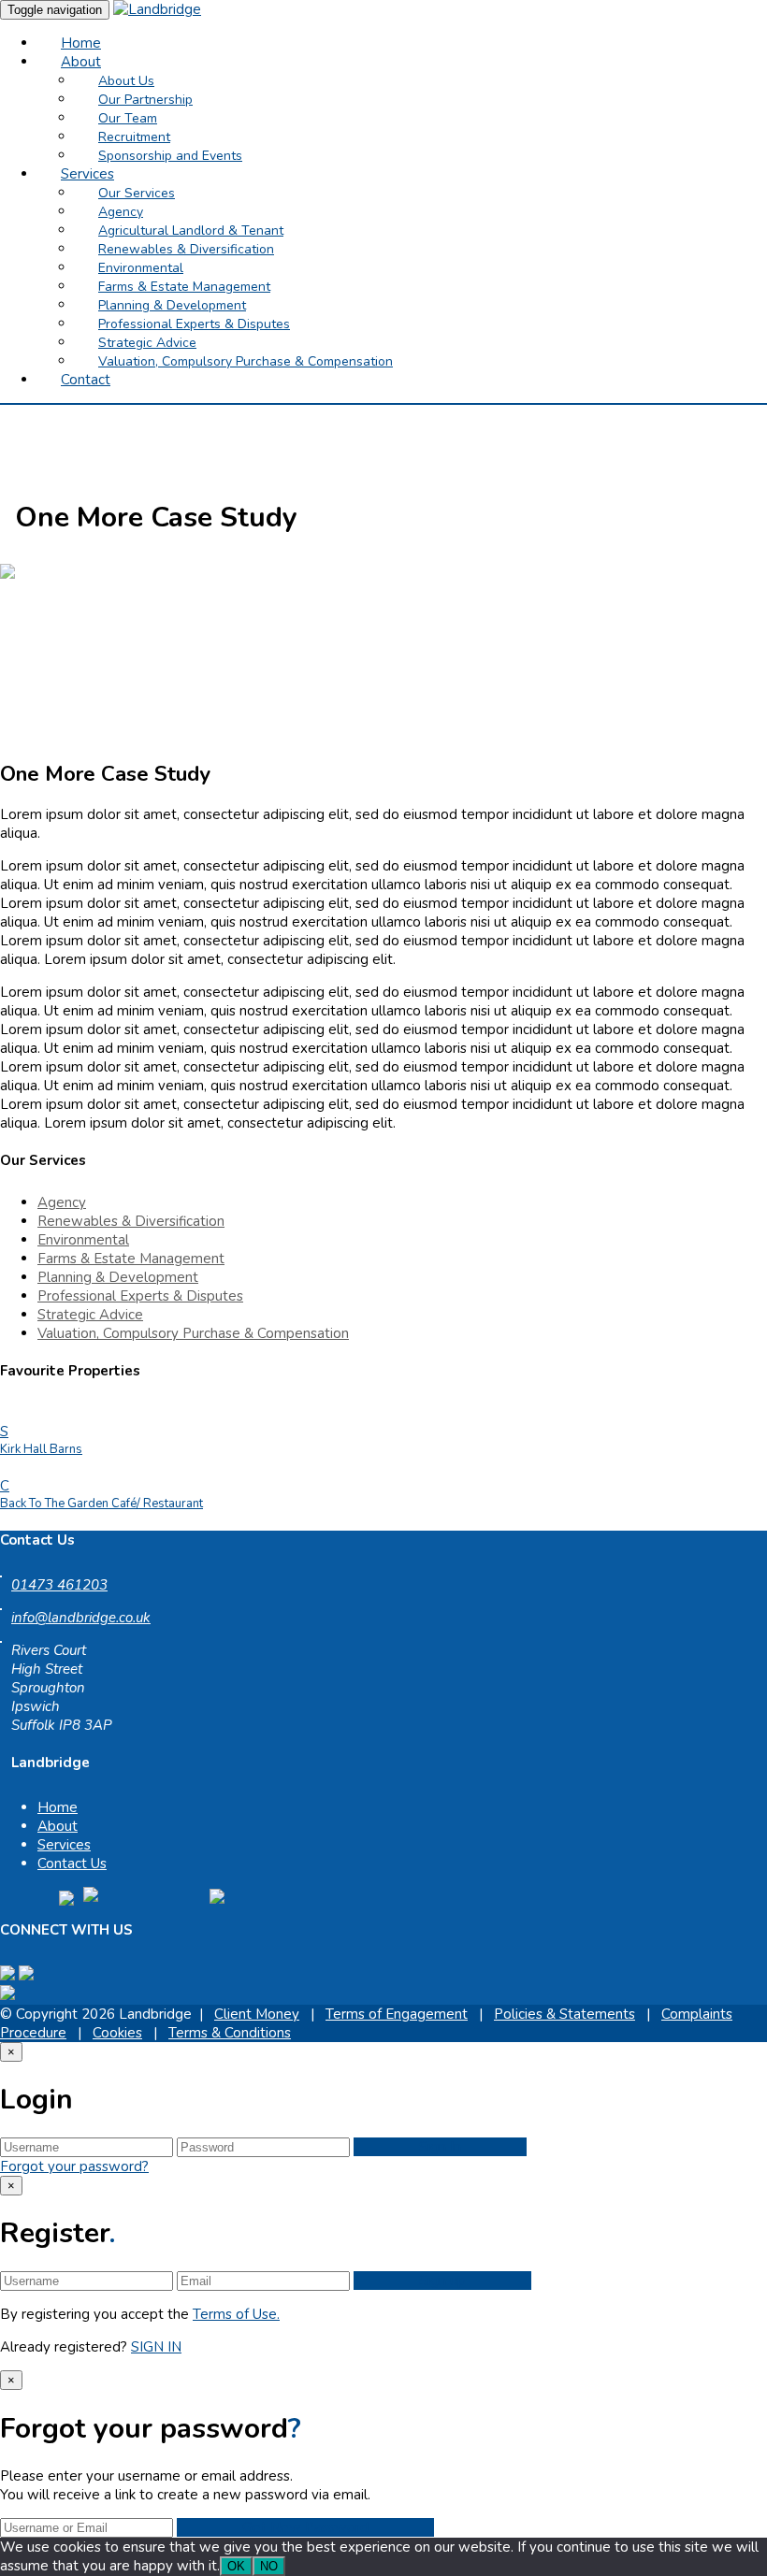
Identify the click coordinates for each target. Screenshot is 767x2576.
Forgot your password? (74, 2166)
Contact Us (72, 1864)
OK (236, 2566)
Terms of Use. (236, 2314)
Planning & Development (118, 1277)
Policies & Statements (564, 2014)
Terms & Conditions (230, 2033)
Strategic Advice (90, 1315)
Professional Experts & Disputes (140, 1296)
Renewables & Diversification (131, 1221)
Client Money (257, 2014)
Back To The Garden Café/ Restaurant (101, 1504)
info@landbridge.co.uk (81, 1618)
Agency (62, 1202)
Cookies (117, 2033)
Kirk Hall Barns (41, 1449)
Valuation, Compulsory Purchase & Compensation (193, 1333)
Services (64, 1845)
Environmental (83, 1240)
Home (58, 1807)
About (58, 1826)
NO (269, 2566)
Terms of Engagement (397, 2014)
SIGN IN (156, 2347)
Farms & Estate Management (131, 1259)
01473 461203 (59, 1585)
